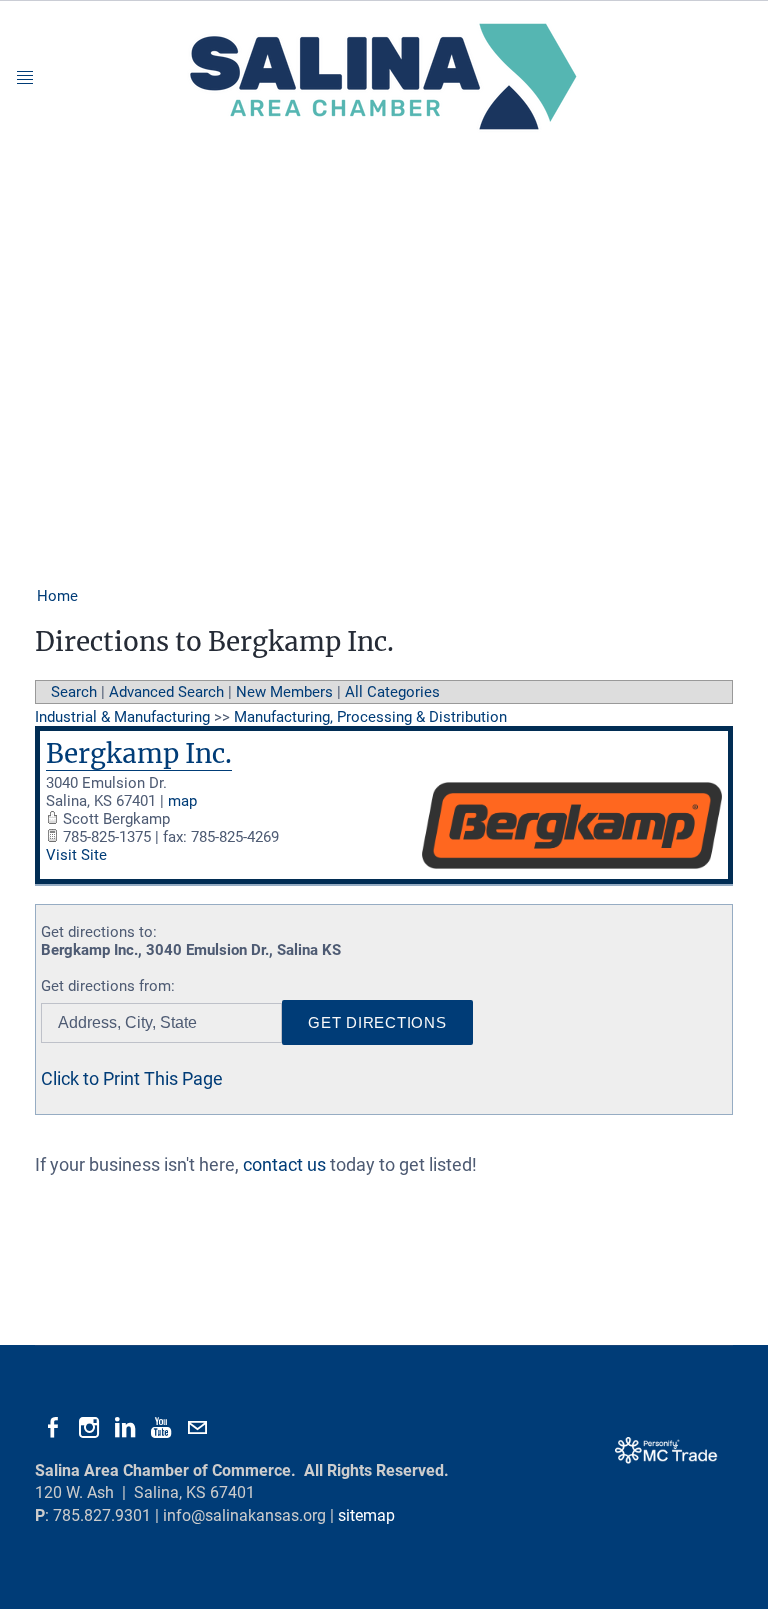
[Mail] (197, 1428)
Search (74, 692)
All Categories (392, 692)
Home (57, 596)
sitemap (366, 1515)
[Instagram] (89, 1428)
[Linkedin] (125, 1428)
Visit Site (76, 855)
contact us (284, 1164)
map (182, 801)
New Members (284, 692)
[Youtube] (161, 1428)
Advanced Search (166, 692)
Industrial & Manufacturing (122, 717)
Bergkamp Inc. (139, 753)
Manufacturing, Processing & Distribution (370, 717)
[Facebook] (53, 1428)
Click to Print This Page (132, 1078)
